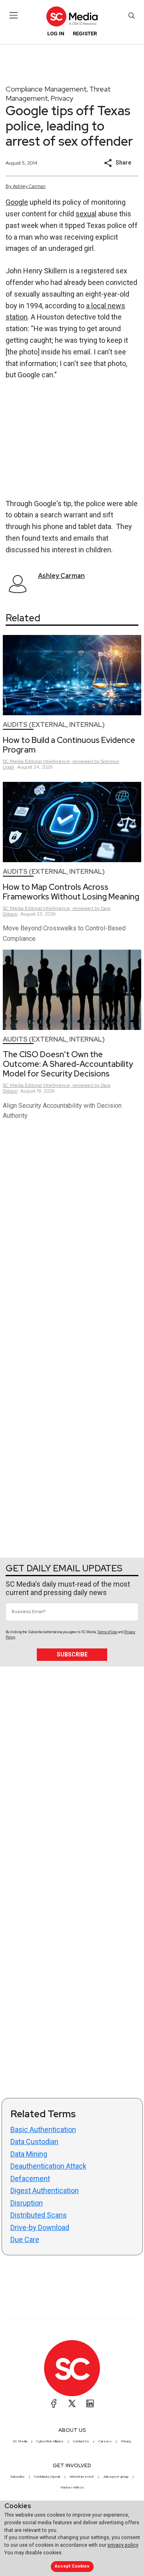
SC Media (20, 2441)
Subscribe (72, 1654)
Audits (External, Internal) (54, 725)
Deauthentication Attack (48, 2166)
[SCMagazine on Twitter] (72, 2403)
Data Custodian (34, 2142)
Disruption (27, 2203)
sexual (86, 214)
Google (17, 202)
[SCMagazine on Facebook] (54, 2403)
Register (85, 34)
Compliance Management (46, 89)
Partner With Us (72, 2487)
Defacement (30, 2178)
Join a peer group (116, 2476)
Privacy (62, 98)
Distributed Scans (39, 2215)
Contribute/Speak (47, 2476)
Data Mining (29, 2154)
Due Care (25, 2239)
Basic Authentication (43, 2129)
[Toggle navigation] (14, 15)
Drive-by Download (40, 2227)
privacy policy (123, 2545)
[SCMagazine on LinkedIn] (90, 2403)
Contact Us (81, 2441)
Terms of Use (107, 1632)
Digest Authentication (45, 2190)
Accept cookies (72, 2566)
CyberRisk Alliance (50, 2441)
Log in (56, 34)
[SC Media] (72, 16)
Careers (105, 2441)
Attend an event (82, 2476)
